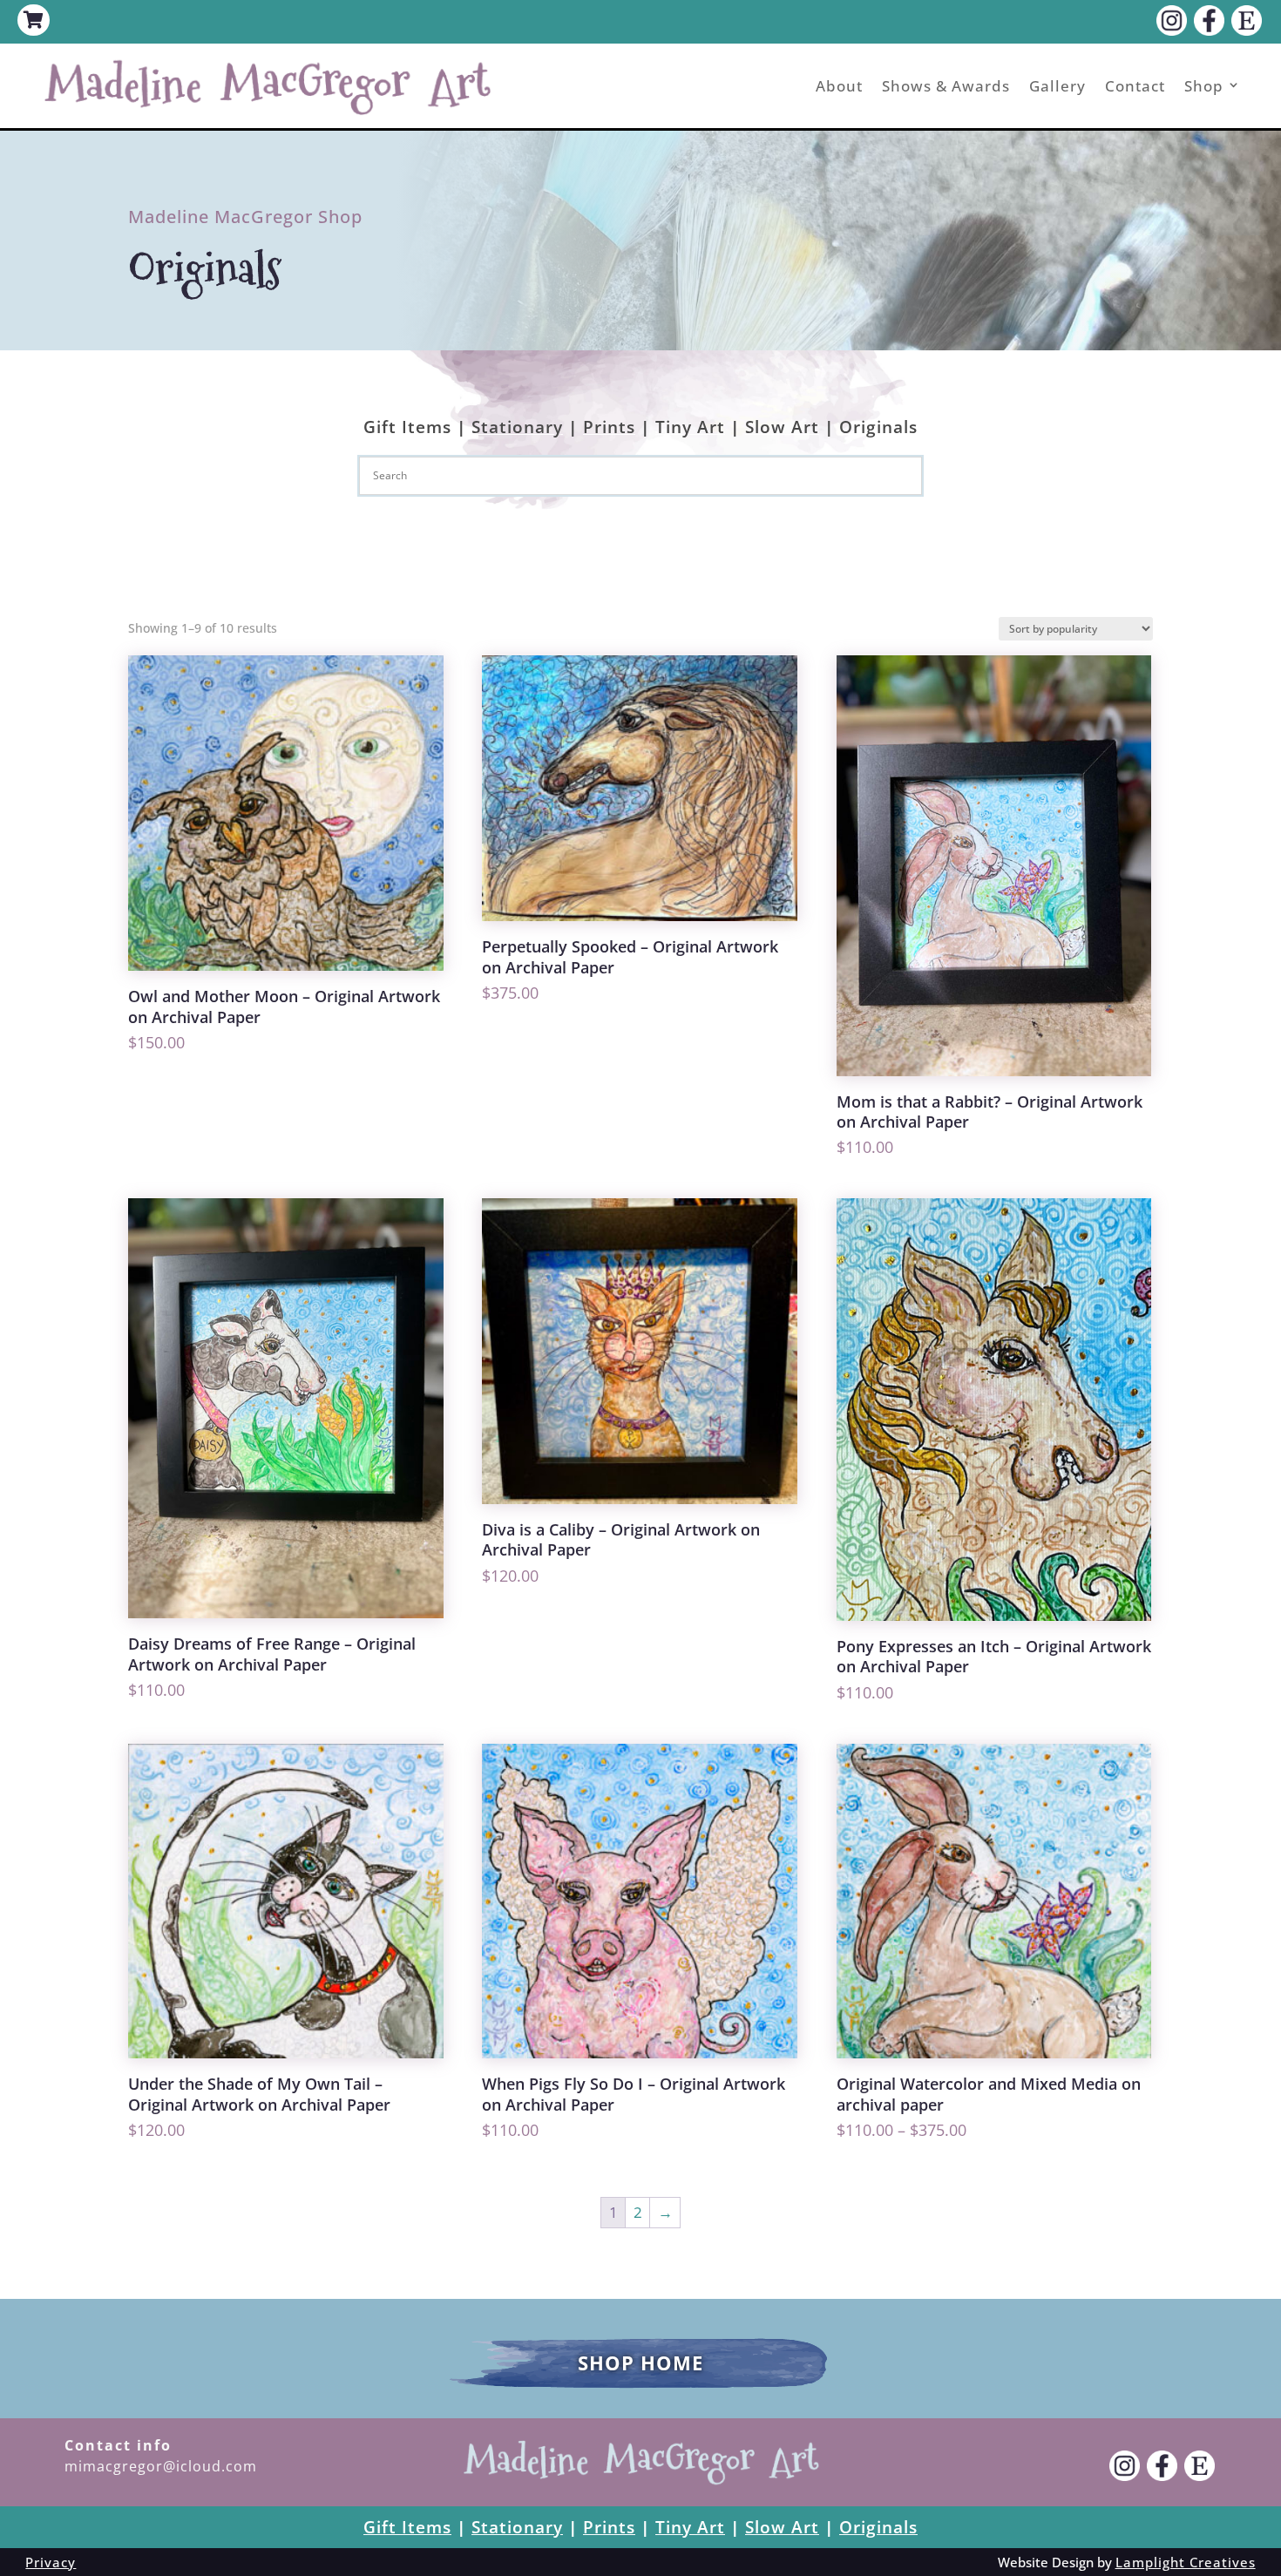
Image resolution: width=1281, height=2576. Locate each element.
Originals (878, 427)
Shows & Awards (946, 86)
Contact (1135, 86)
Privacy (51, 2562)
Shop (1204, 86)
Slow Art (782, 427)
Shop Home (640, 2362)
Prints (609, 427)
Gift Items (407, 427)
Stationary (517, 427)
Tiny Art (690, 427)
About (839, 86)
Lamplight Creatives (1186, 2562)
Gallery (1057, 86)
